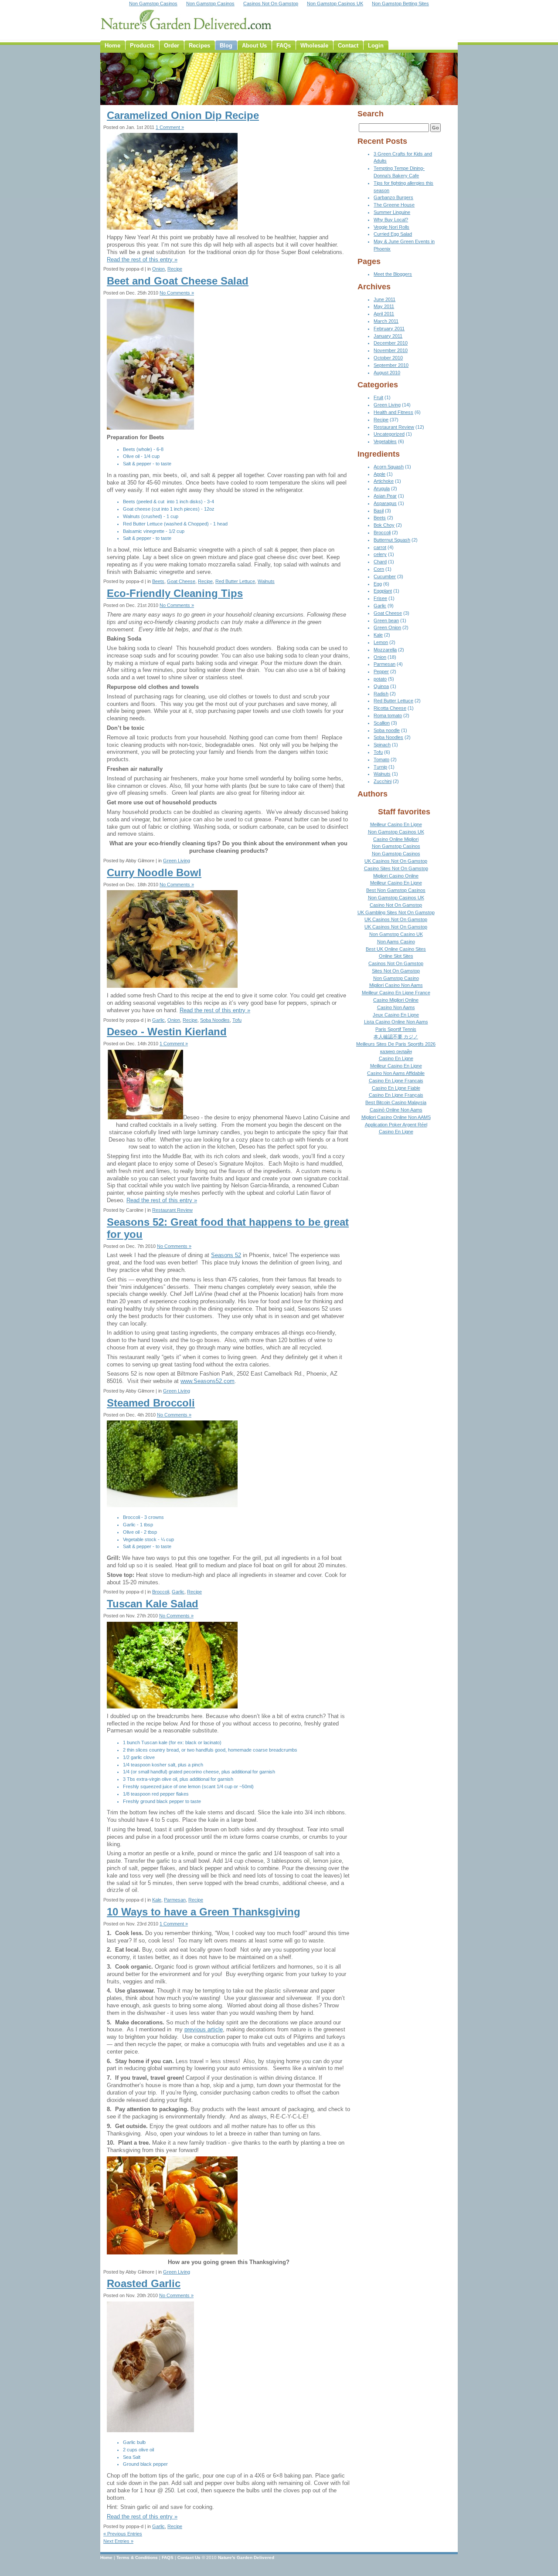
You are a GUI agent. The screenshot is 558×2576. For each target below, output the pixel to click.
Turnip (380, 767)
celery (380, 554)
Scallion (382, 723)
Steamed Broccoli (151, 1403)
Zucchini (383, 781)
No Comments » (177, 293)
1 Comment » (170, 127)
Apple (379, 474)
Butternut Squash (392, 540)
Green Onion (387, 627)
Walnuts (266, 581)
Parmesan (175, 1900)
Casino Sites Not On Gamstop (396, 868)
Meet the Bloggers (393, 274)
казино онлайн (396, 1051)
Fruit (378, 397)
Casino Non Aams (396, 1007)
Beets (158, 581)
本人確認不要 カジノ (396, 1037)
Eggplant (383, 591)
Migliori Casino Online (396, 876)
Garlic (158, 1020)
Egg (378, 584)
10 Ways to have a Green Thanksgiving (204, 1912)
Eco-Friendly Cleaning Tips (175, 593)
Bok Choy (384, 525)
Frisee (380, 598)
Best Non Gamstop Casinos (396, 890)
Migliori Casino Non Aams (396, 985)
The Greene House (394, 205)
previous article (204, 2029)
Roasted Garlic (144, 2283)
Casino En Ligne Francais (396, 1081)
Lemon (381, 642)
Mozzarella (385, 650)
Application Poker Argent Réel (396, 1125)
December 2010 (391, 343)
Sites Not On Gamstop (396, 971)
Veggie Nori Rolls (391, 227)
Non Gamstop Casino (396, 978)
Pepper (381, 671)
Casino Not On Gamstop (396, 905)
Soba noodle (387, 730)
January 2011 (388, 336)
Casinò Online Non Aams (396, 1110)
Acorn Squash (389, 467)
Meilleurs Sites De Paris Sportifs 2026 (396, 1044)
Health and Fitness (393, 412)
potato (380, 679)
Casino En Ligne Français (396, 1095)
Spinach (382, 745)
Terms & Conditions (137, 2557)
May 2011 (384, 306)
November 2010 (391, 350)
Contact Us (189, 2557)
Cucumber (385, 576)
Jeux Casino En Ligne (396, 1015)
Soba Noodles (215, 1020)
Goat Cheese (181, 581)
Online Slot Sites (396, 956)
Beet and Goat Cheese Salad (178, 281)
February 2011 (389, 329)
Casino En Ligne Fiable (396, 1088)
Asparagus (385, 503)
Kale (157, 1900)
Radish (381, 694)
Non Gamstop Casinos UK (396, 832)
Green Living (177, 861)
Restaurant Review (172, 1210)
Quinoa (381, 686)
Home (106, 2557)
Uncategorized (389, 434)
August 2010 (387, 373)
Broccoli (161, 1592)
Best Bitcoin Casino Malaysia (396, 1102)
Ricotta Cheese (390, 708)
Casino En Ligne (396, 1058)
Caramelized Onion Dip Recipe (183, 115)
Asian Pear (385, 496)
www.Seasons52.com (208, 1381)
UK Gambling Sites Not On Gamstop (396, 912)
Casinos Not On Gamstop (396, 963)
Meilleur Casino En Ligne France (396, 993)
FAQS (168, 2557)
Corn (379, 569)
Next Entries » (118, 2541)
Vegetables (385, 441)
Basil (379, 511)
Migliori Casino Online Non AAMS (396, 1117)
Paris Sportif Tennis (396, 1029)
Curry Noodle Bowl (154, 873)
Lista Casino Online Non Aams (396, 1022)
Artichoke (384, 481)
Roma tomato (388, 715)
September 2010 (391, 365)
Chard (380, 562)
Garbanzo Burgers (393, 197)
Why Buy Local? (391, 220)
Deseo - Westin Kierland (167, 1032)
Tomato (381, 759)
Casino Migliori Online (396, 1000)
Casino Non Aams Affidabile (396, 1073)
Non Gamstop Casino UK (396, 934)
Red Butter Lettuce (235, 581)
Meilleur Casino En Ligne (396, 824)
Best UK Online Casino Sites (396, 949)
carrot (380, 547)
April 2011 (384, 314)
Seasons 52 (226, 1255)
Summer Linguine (392, 212)
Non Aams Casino (396, 942)
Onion (158, 269)
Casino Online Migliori (396, 839)
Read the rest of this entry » (142, 259)
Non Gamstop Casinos (396, 846)
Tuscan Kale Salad (153, 1604)
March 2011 (386, 321)
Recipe (175, 269)
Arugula (382, 488)
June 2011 (384, 299)
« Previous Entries (123, 2534)
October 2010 (388, 358)
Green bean (386, 620)
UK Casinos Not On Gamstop (396, 861)
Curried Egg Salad (393, 234)
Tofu (237, 1020)
